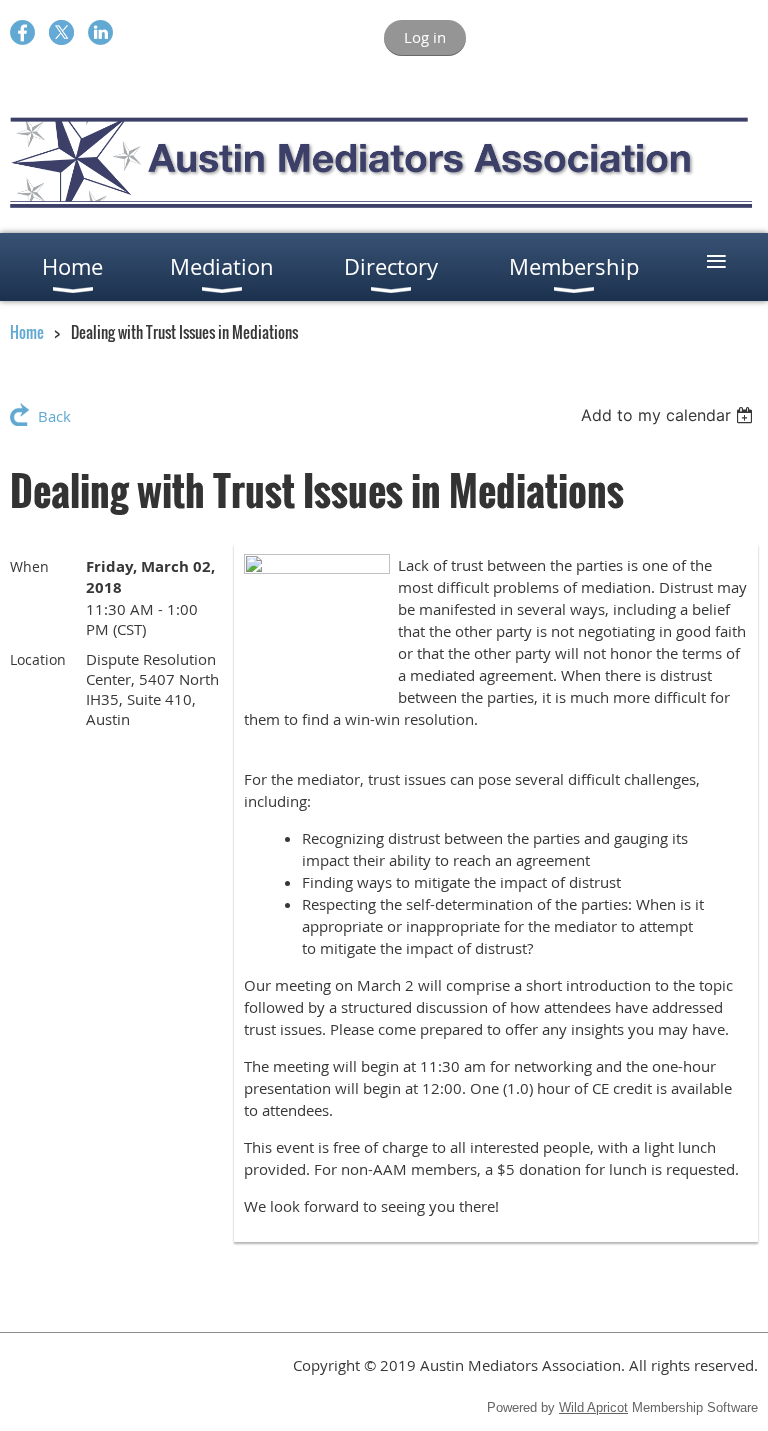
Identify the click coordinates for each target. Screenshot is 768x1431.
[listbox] (669, 415)
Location (38, 659)
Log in (425, 37)
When (29, 566)
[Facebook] (22, 32)
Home (27, 332)
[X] (61, 32)
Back (54, 416)
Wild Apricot (593, 1407)
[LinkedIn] (100, 32)
